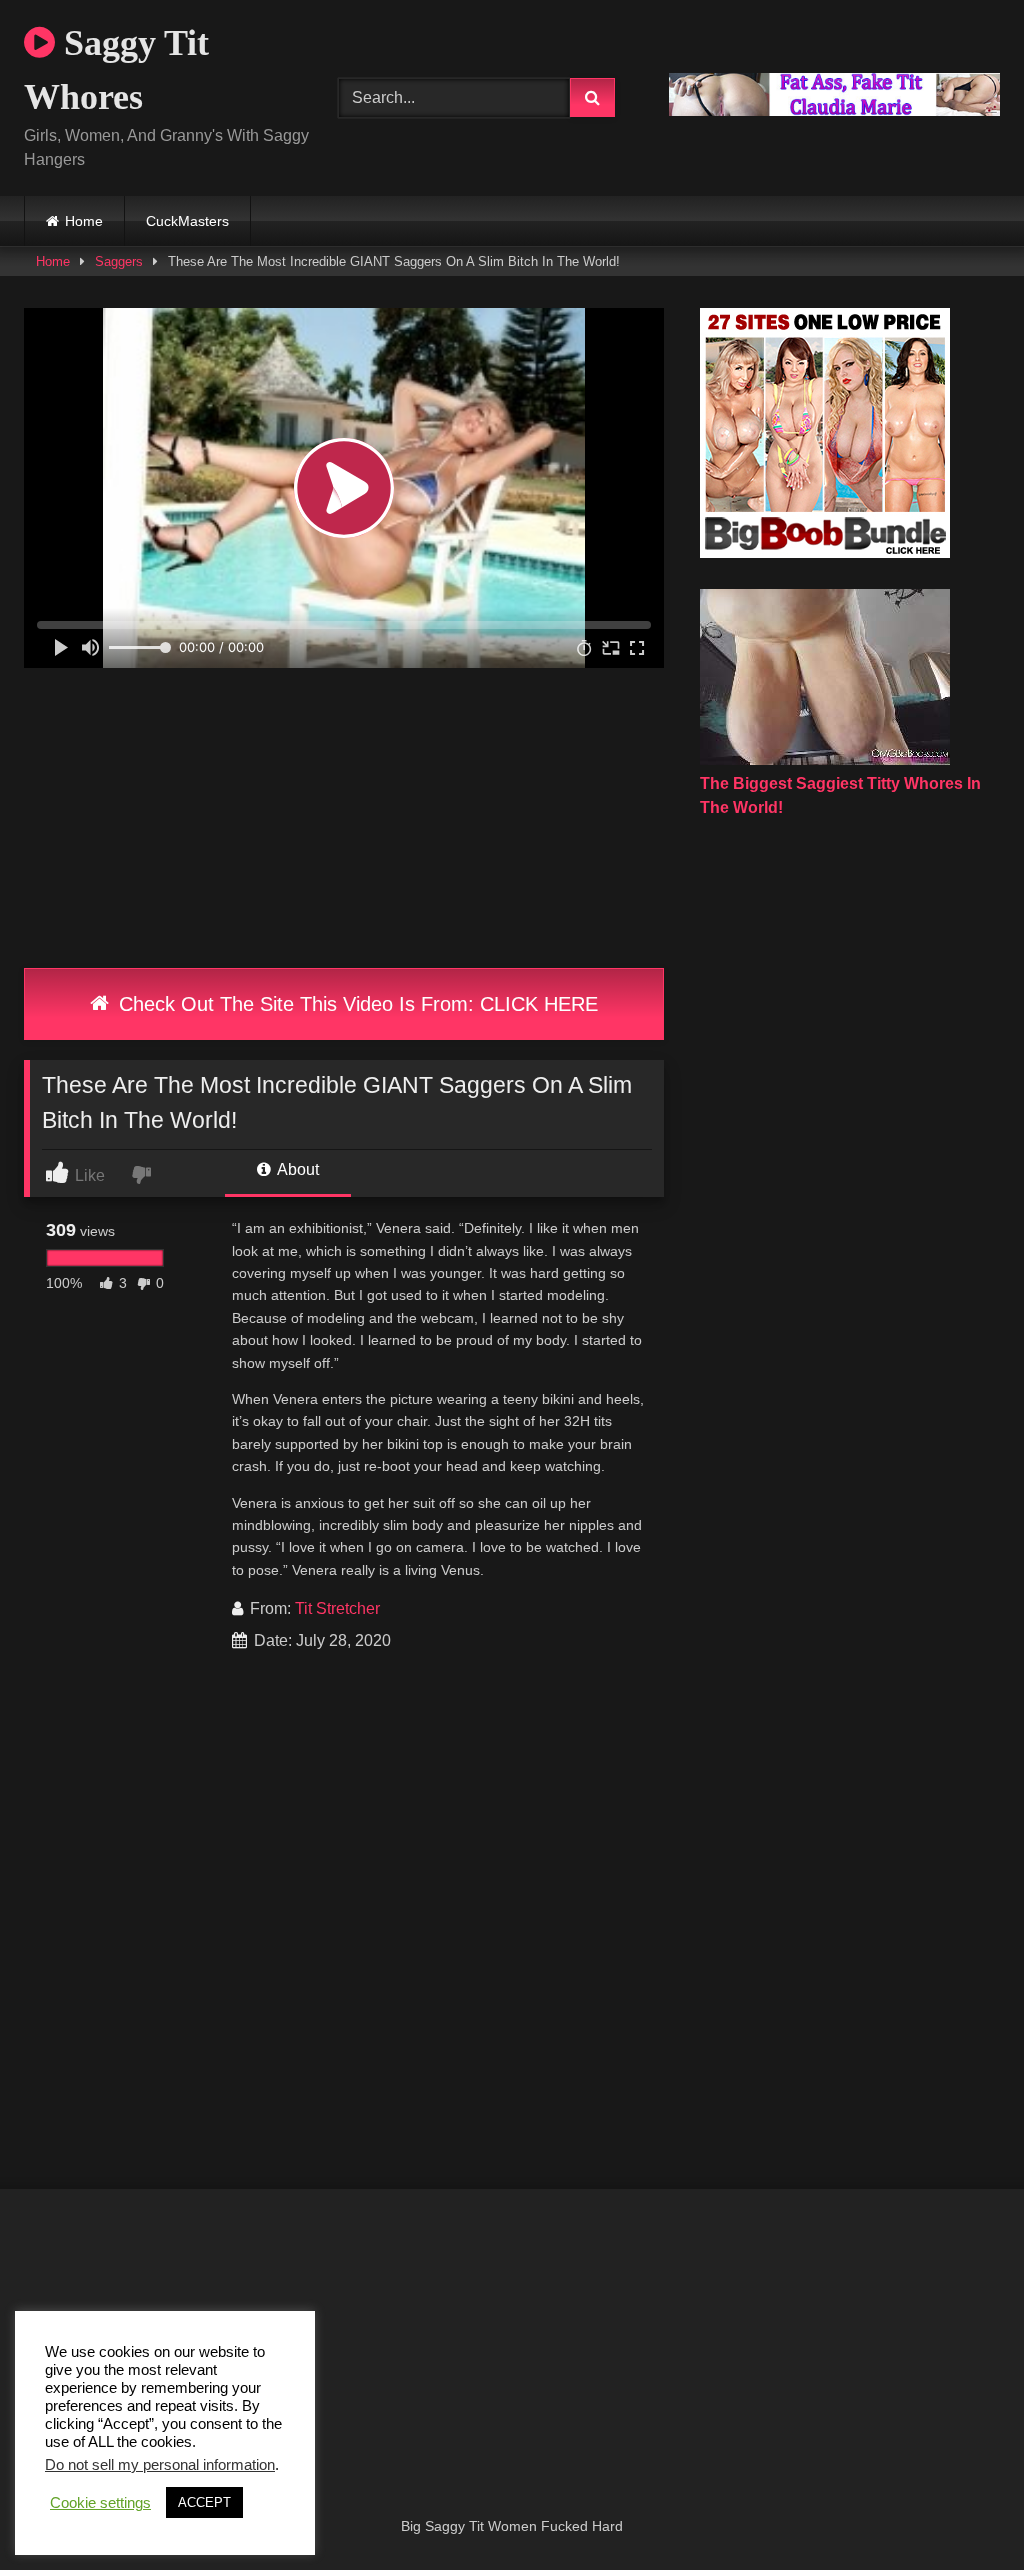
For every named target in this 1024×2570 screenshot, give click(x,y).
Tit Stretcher (337, 1608)
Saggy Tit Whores (116, 70)
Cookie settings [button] (100, 2503)
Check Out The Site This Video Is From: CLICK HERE (355, 1004)
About (296, 1169)
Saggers (119, 261)
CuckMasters (187, 221)
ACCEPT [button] (204, 2502)
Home (84, 221)
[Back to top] (962, 2510)
